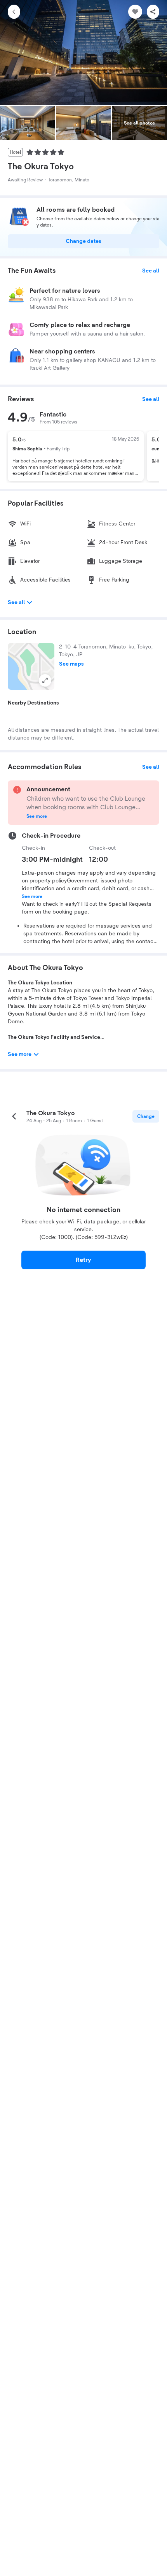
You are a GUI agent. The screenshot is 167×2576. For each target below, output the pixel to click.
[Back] (14, 12)
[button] (31, 666)
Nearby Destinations (33, 703)
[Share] (153, 12)
